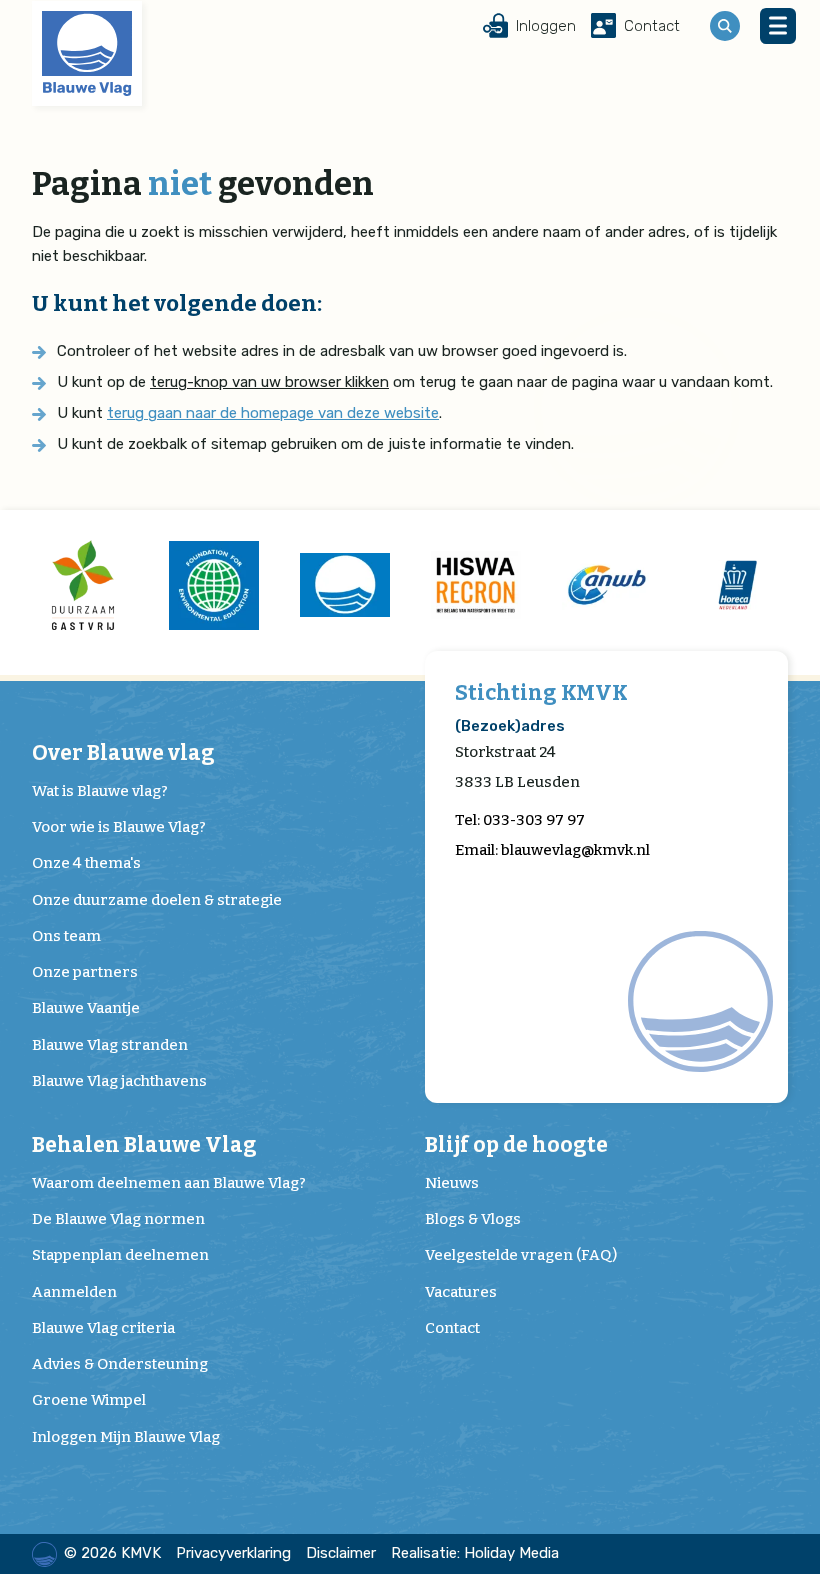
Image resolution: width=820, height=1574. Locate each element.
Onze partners (85, 972)
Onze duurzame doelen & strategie (157, 900)
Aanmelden (74, 1292)
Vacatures (461, 1292)
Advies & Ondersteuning (120, 1364)
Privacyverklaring (233, 1553)
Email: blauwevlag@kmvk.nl (552, 850)
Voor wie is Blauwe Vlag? (119, 827)
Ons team (66, 936)
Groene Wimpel (89, 1400)
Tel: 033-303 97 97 (520, 820)
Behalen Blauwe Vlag (144, 1145)
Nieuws (452, 1183)
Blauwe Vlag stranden (110, 1045)
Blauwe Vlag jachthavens (119, 1081)
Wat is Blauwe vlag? (100, 791)
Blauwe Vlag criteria (103, 1328)
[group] (82, 585)
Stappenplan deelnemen (120, 1255)
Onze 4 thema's (86, 863)
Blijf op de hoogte (516, 1145)
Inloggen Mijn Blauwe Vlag (126, 1437)
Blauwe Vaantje (86, 1008)
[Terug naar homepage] (87, 53)
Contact (452, 1328)
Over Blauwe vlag (123, 753)
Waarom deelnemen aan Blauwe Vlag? (169, 1183)
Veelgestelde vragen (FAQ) (521, 1255)
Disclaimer (341, 1553)
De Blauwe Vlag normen (118, 1219)
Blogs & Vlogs (473, 1219)
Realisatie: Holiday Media (475, 1553)
